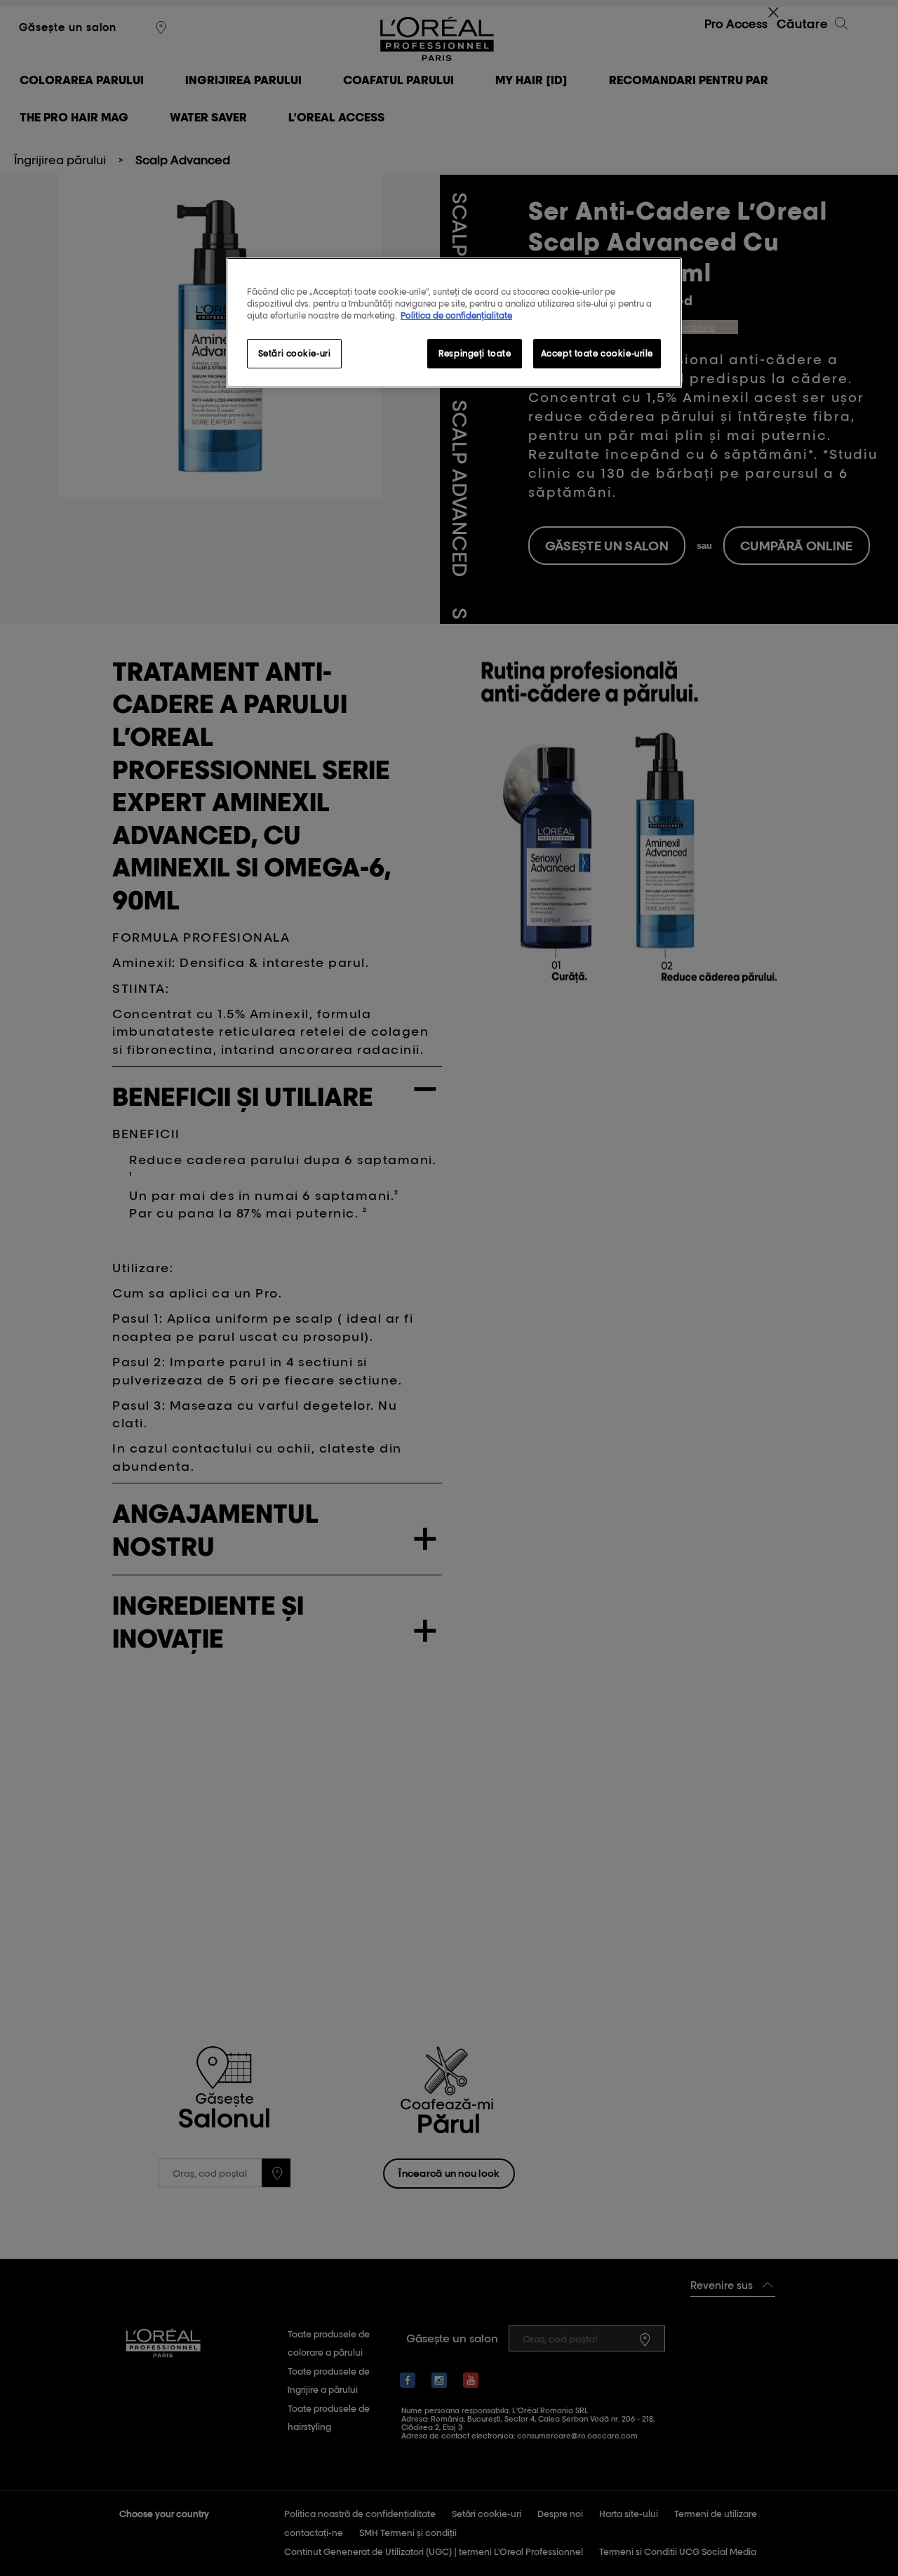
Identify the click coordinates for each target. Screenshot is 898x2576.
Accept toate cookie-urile (597, 353)
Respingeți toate (475, 353)
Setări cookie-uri (295, 353)
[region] (454, 323)
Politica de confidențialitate (456, 315)
